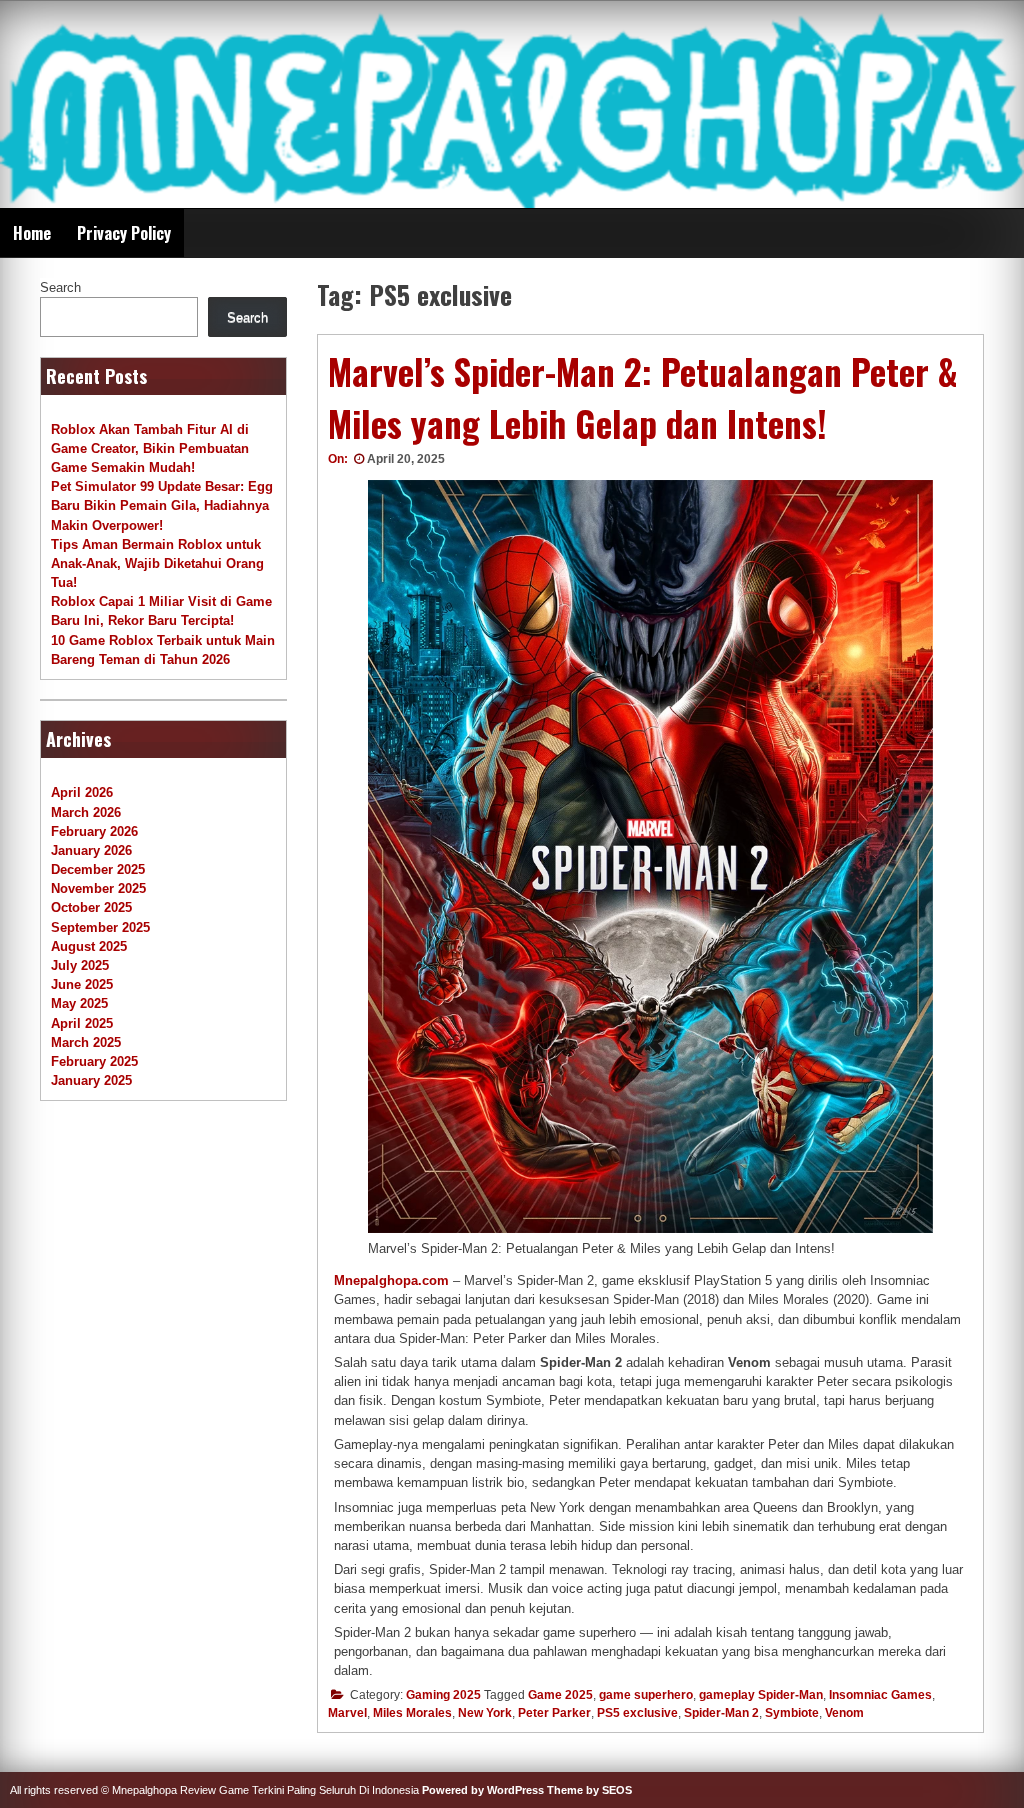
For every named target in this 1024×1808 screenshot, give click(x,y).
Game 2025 (560, 1695)
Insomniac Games (880, 1695)
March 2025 (86, 1042)
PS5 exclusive (637, 1713)
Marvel (347, 1713)
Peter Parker (554, 1713)
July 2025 (80, 965)
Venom (844, 1713)
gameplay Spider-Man (761, 1695)
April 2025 (82, 1023)
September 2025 (100, 927)
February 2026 (94, 831)
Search (60, 287)
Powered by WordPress (483, 1790)
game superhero (646, 1695)
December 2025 (98, 869)
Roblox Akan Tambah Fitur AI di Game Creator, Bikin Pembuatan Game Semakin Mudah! (150, 448)
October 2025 (91, 907)
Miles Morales (412, 1713)
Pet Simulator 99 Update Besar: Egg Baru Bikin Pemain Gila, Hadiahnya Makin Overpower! (162, 505)
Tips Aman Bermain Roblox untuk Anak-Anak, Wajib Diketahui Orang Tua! (157, 563)
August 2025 (89, 946)
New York (485, 1713)
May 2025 (79, 1003)
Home (32, 233)
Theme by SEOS (589, 1790)
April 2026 (82, 792)
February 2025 (94, 1061)
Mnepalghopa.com (391, 1280)
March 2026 (86, 812)
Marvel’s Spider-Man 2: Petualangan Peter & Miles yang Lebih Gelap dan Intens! (643, 397)
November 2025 (98, 888)
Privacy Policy (124, 233)
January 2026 (91, 850)
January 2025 (91, 1080)
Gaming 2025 (443, 1695)
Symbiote (792, 1713)
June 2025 (82, 984)
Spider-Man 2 (721, 1713)
